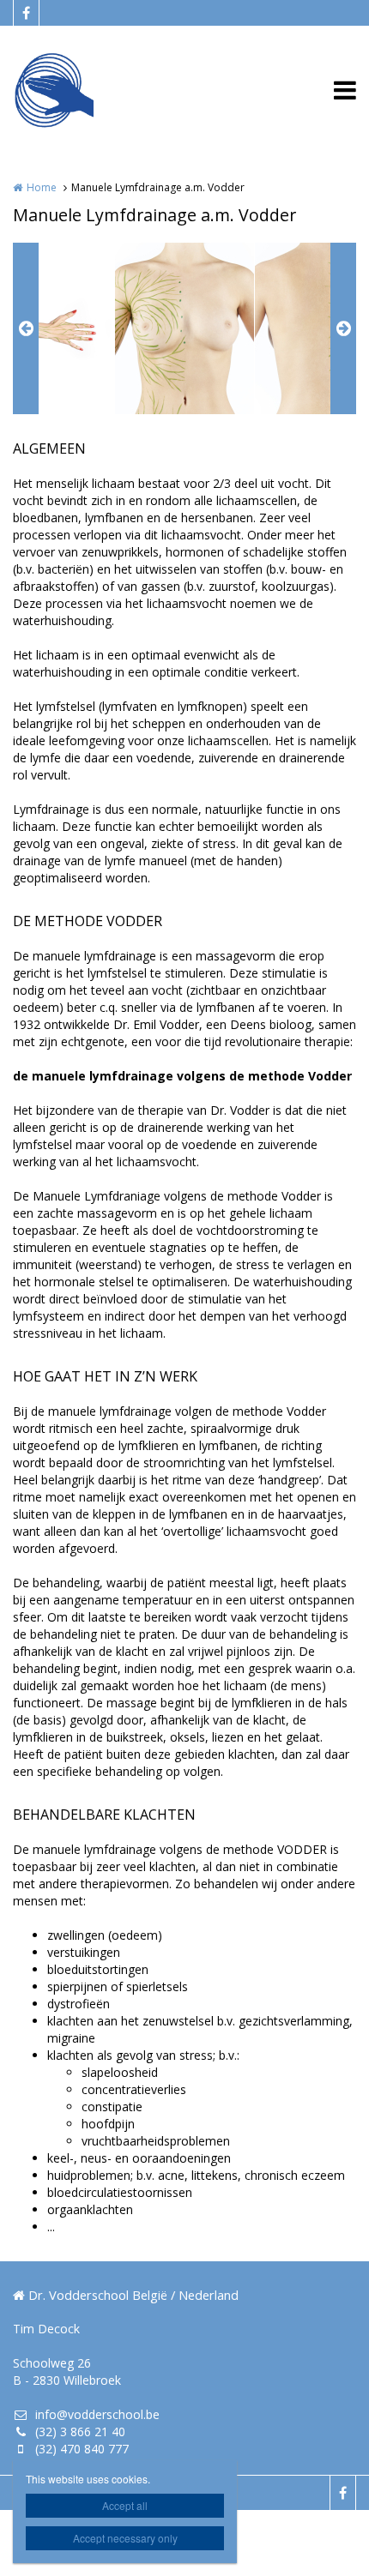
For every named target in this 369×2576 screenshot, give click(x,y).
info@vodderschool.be (97, 2414)
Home (42, 187)
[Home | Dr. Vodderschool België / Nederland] (79, 90)
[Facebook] (26, 13)
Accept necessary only (125, 2538)
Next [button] (343, 328)
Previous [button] (26, 328)
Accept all (125, 2505)
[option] (184, 328)
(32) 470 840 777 (82, 2449)
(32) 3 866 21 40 (80, 2432)
